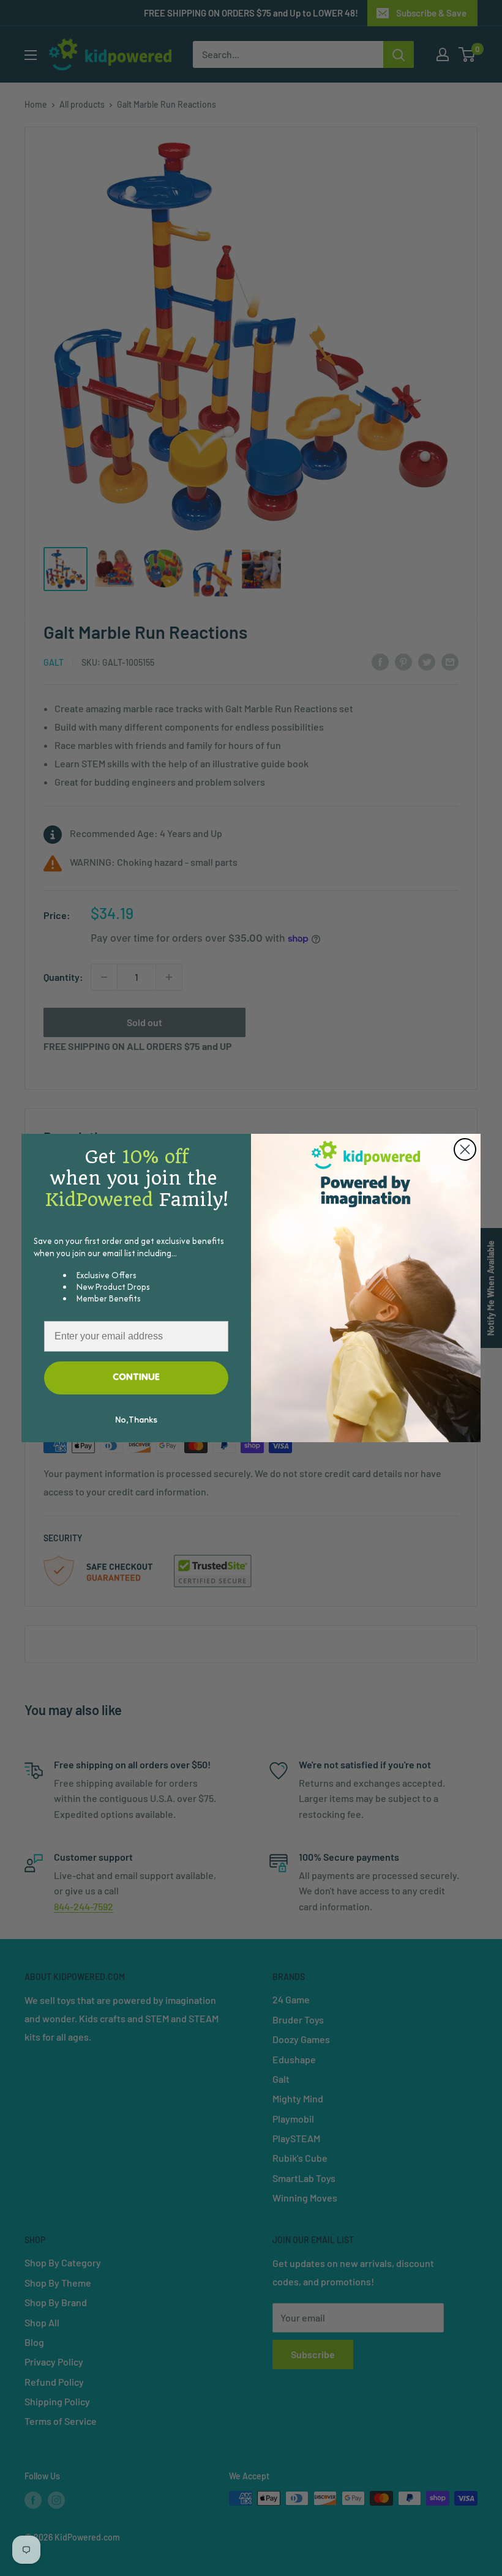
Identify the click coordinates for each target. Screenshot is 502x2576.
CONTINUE (136, 1378)
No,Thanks (136, 1421)
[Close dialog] (465, 1149)
